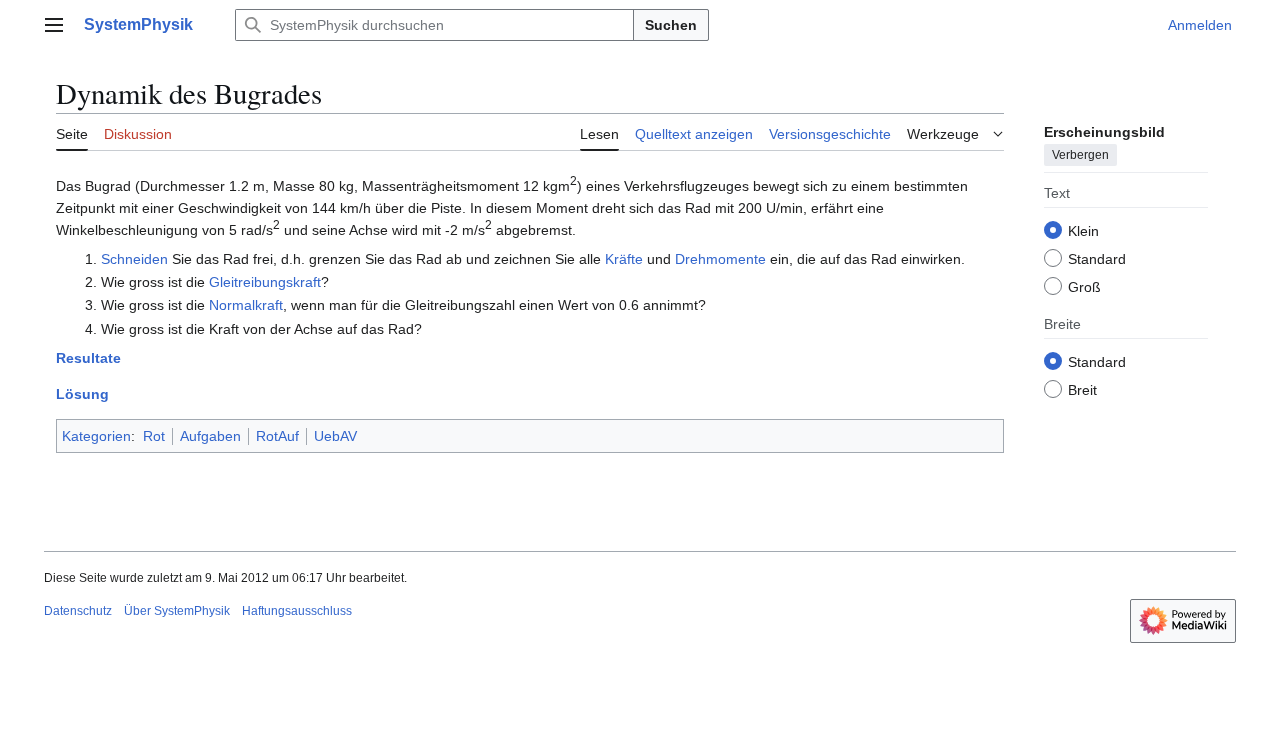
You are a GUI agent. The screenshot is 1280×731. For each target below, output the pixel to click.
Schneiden (134, 259)
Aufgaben (210, 436)
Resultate (88, 358)
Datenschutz (78, 611)
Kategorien (96, 436)
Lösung (82, 394)
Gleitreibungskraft (265, 282)
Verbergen (1080, 155)
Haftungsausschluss (297, 611)
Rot (154, 436)
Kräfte (624, 259)
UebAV (335, 436)
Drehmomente (720, 259)
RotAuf (277, 436)
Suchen (671, 25)
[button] (54, 25)
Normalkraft (246, 305)
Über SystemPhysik (177, 611)
